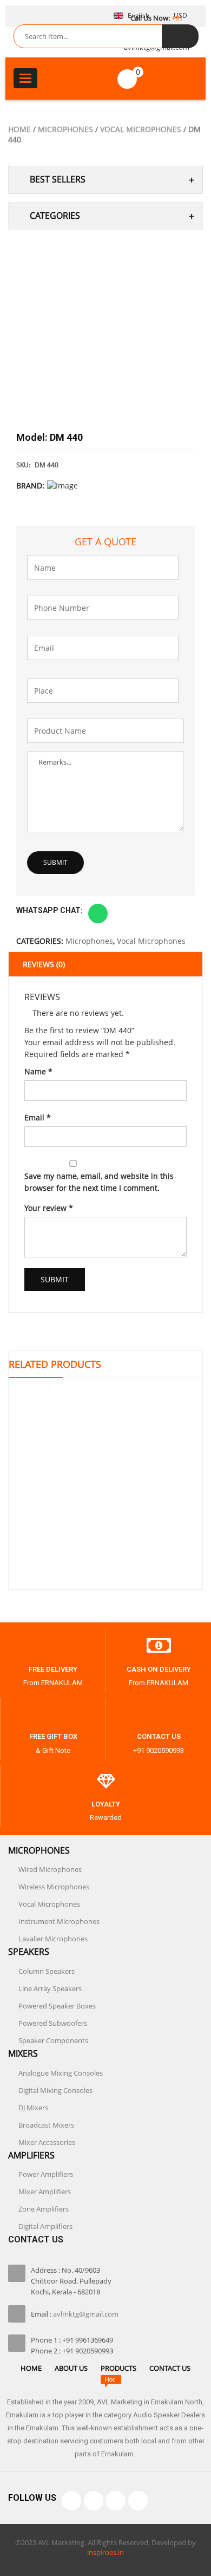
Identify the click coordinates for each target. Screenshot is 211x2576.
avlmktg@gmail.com (86, 2314)
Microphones (65, 129)
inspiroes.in (105, 2552)
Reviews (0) (44, 964)
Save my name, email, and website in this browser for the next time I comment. (99, 1182)
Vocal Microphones (141, 129)
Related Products (55, 1364)
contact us (159, 1736)
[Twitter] (94, 2501)
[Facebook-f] (71, 2501)
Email (38, 1117)
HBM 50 (105, 1442)
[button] (98, 914)
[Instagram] (116, 2501)
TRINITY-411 (106, 1535)
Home (19, 129)
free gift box (53, 1736)
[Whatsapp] (138, 2501)
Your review (49, 1208)
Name (38, 1071)
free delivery (53, 1669)
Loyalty (106, 1804)
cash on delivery (159, 1669)
